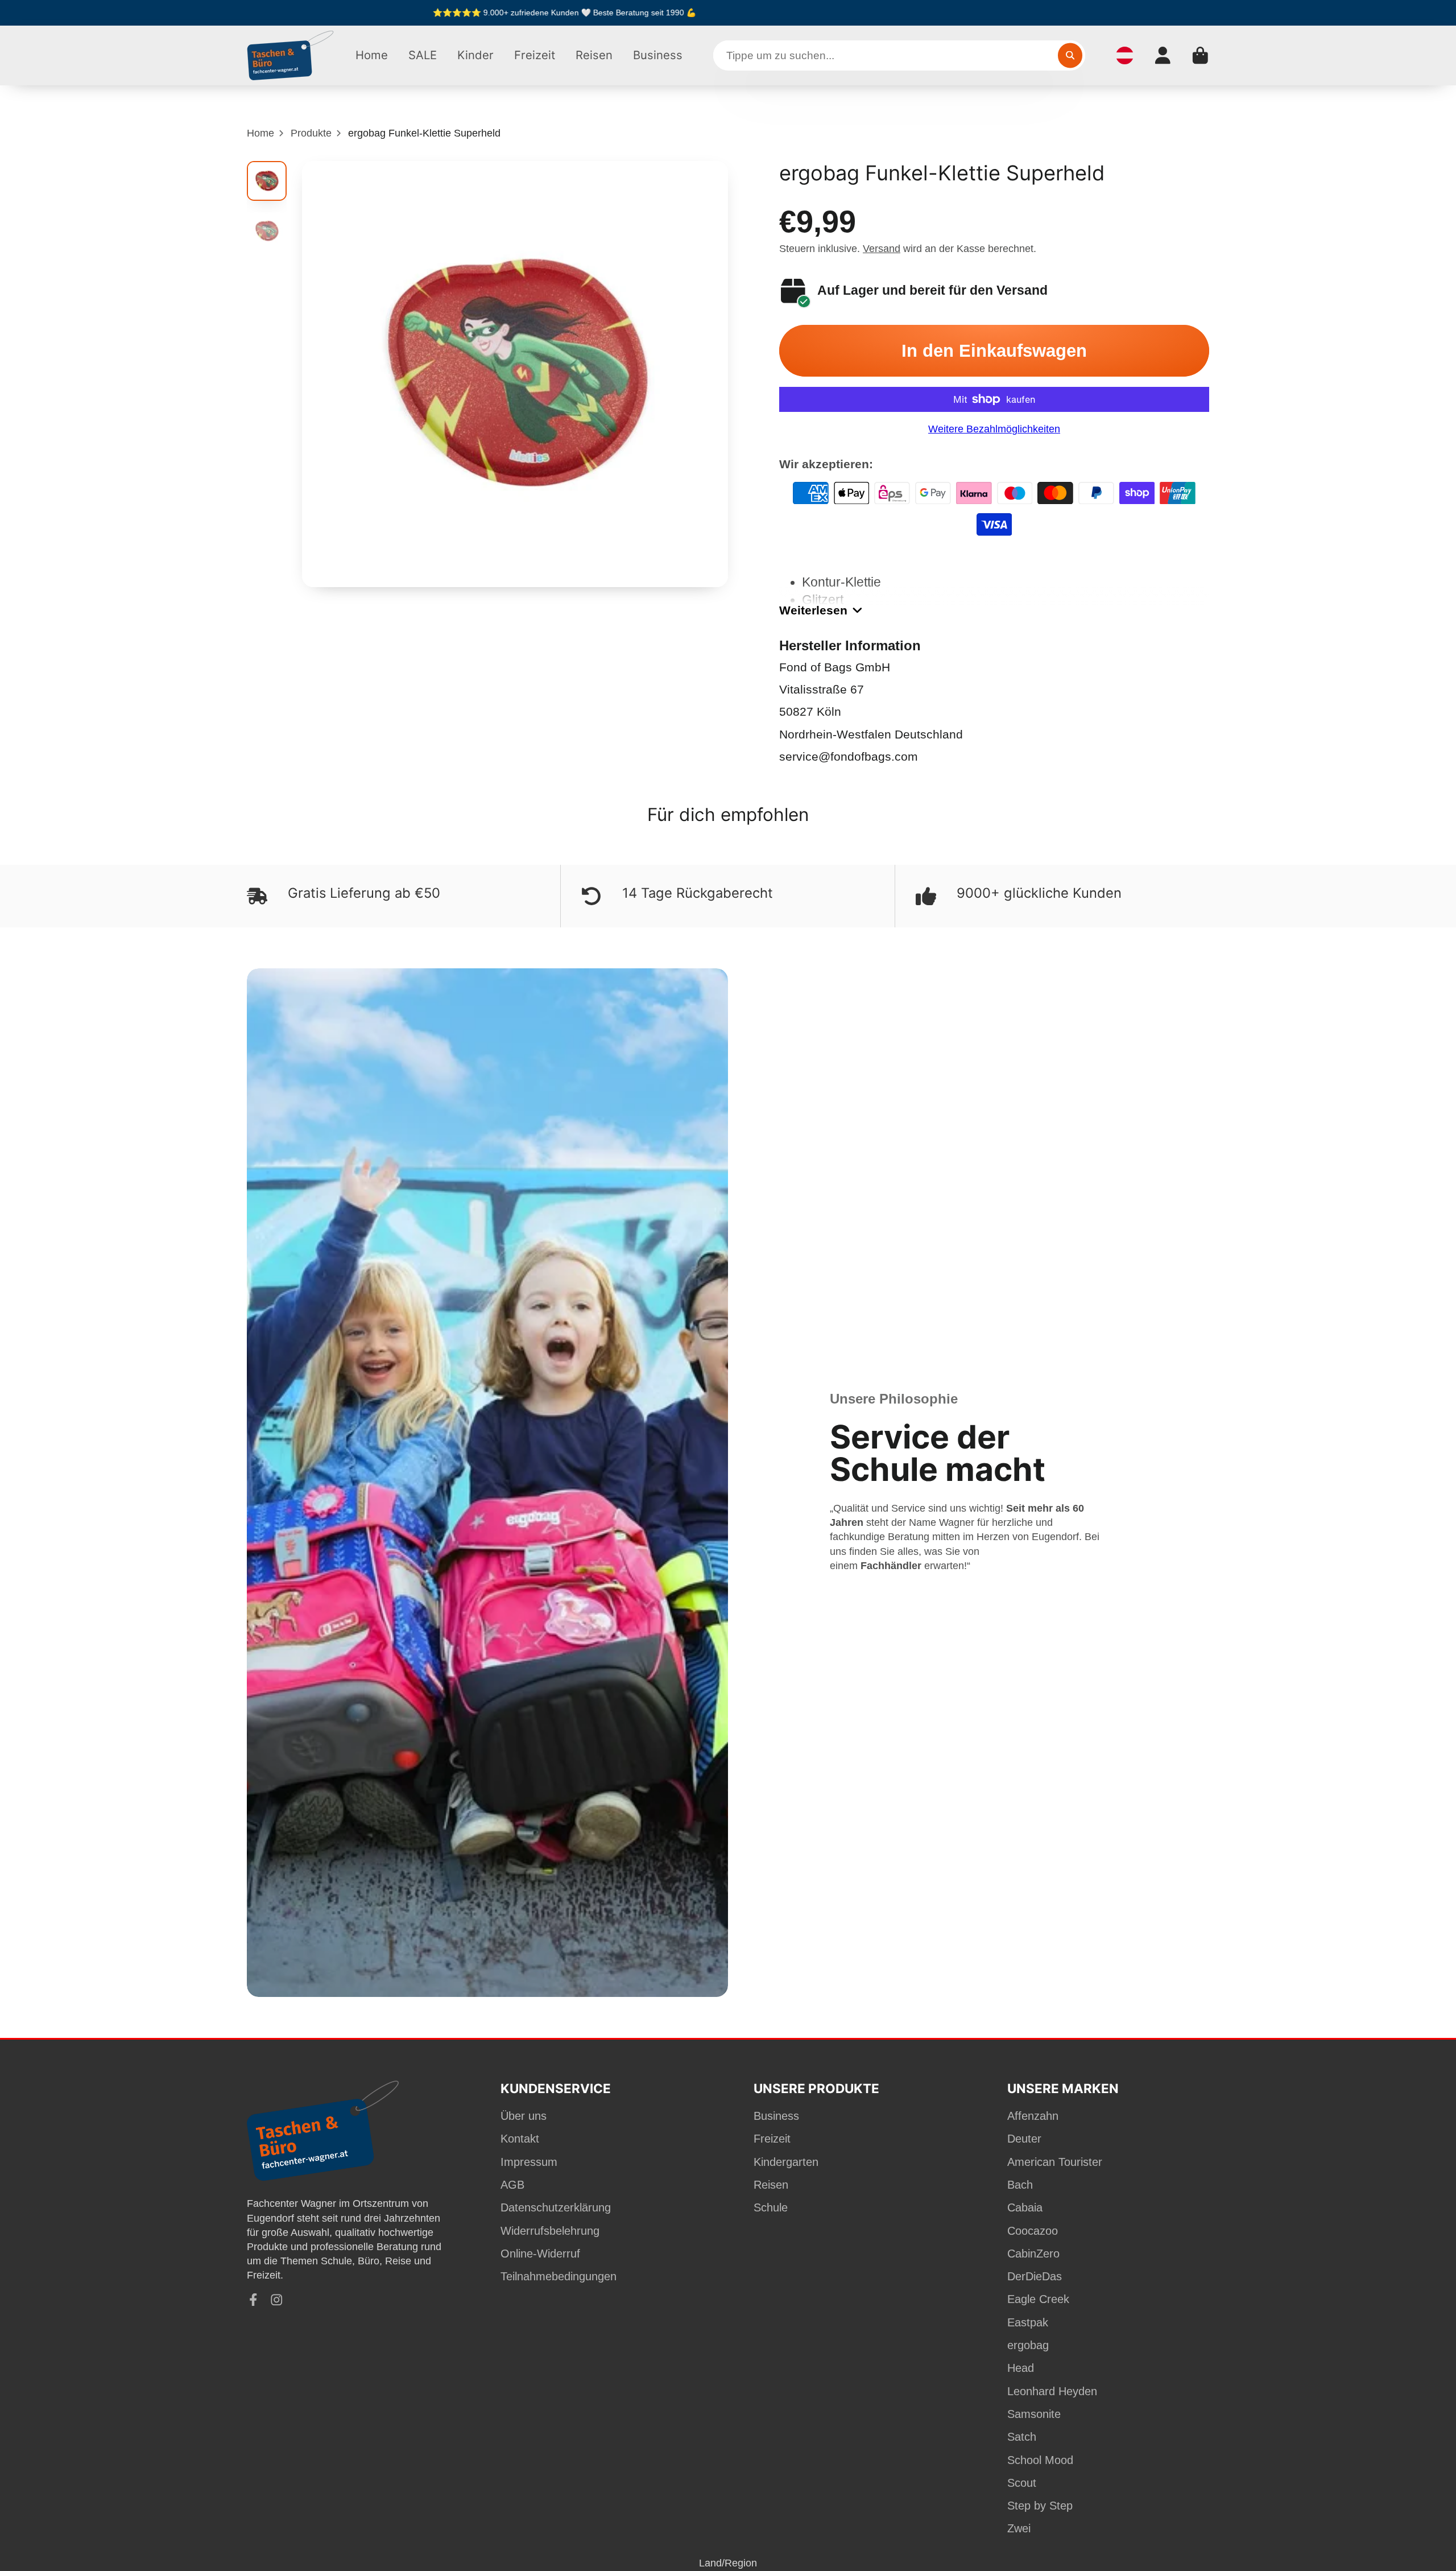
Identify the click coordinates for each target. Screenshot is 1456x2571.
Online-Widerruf (540, 2254)
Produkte (311, 133)
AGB (512, 2185)
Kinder (475, 55)
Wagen (1200, 55)
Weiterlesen (813, 610)
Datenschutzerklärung (556, 2207)
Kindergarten (786, 2162)
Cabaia (1025, 2207)
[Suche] (1070, 55)
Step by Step (1040, 2506)
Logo (291, 55)
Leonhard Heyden (1052, 2391)
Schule (771, 2207)
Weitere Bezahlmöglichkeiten (994, 429)
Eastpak (1028, 2322)
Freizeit (535, 55)
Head (1021, 2368)
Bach (1020, 2185)
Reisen (594, 55)
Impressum (529, 2162)
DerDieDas (1035, 2276)
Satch (1022, 2437)
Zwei (1019, 2528)
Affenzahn (1033, 2116)
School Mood (1040, 2460)
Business (658, 55)
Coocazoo (1033, 2231)
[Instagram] (277, 2300)
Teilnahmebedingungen (559, 2276)
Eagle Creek (1038, 2299)
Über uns (524, 2116)
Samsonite (1034, 2414)
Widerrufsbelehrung (550, 2231)
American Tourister (1055, 2162)
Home (372, 55)
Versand (882, 249)
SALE (423, 55)
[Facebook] (253, 2300)
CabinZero (1033, 2254)
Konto (1163, 55)
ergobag (1028, 2345)
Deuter (1024, 2139)
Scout (1022, 2483)
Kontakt (520, 2139)
